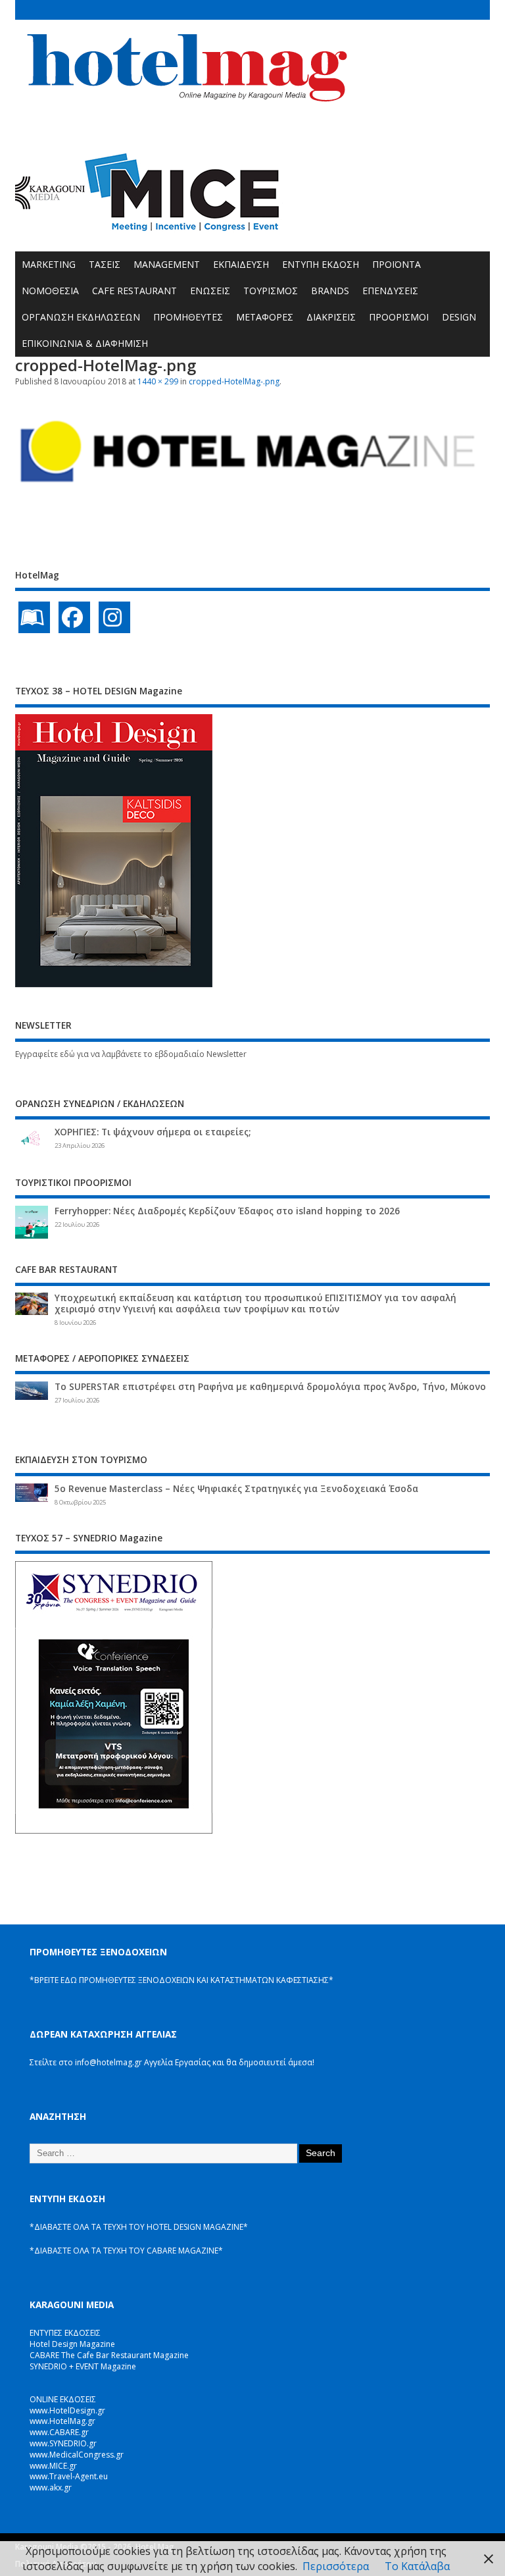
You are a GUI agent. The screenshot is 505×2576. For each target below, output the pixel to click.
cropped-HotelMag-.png (234, 381)
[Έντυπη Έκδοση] (34, 617)
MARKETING (49, 264)
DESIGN (459, 317)
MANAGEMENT (167, 264)
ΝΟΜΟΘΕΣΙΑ (50, 291)
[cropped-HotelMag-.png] (252, 496)
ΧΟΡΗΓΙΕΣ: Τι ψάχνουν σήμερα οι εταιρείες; (153, 1132)
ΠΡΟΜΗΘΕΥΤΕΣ (188, 317)
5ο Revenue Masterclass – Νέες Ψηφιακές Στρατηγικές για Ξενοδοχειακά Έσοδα (236, 1489)
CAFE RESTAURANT (134, 291)
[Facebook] (74, 617)
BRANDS (330, 291)
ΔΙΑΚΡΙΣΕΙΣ (331, 317)
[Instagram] (114, 617)
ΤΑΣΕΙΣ (105, 264)
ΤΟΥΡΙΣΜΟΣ (271, 291)
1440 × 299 (158, 381)
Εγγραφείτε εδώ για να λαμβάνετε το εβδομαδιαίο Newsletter (131, 1054)
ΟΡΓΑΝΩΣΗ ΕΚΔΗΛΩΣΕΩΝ (81, 317)
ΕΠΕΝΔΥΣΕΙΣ (390, 291)
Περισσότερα (336, 2566)
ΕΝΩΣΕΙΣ (210, 291)
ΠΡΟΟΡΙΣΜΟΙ (399, 317)
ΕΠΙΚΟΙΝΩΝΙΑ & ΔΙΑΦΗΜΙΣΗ (85, 343)
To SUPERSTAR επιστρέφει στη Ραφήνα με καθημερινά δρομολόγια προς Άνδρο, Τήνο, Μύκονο (270, 1387)
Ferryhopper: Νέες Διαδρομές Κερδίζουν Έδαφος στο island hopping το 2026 (227, 1211)
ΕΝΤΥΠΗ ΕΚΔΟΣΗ (321, 264)
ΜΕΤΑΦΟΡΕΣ (265, 317)
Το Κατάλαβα (417, 2566)
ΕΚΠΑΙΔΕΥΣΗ (241, 264)
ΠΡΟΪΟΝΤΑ (397, 264)
